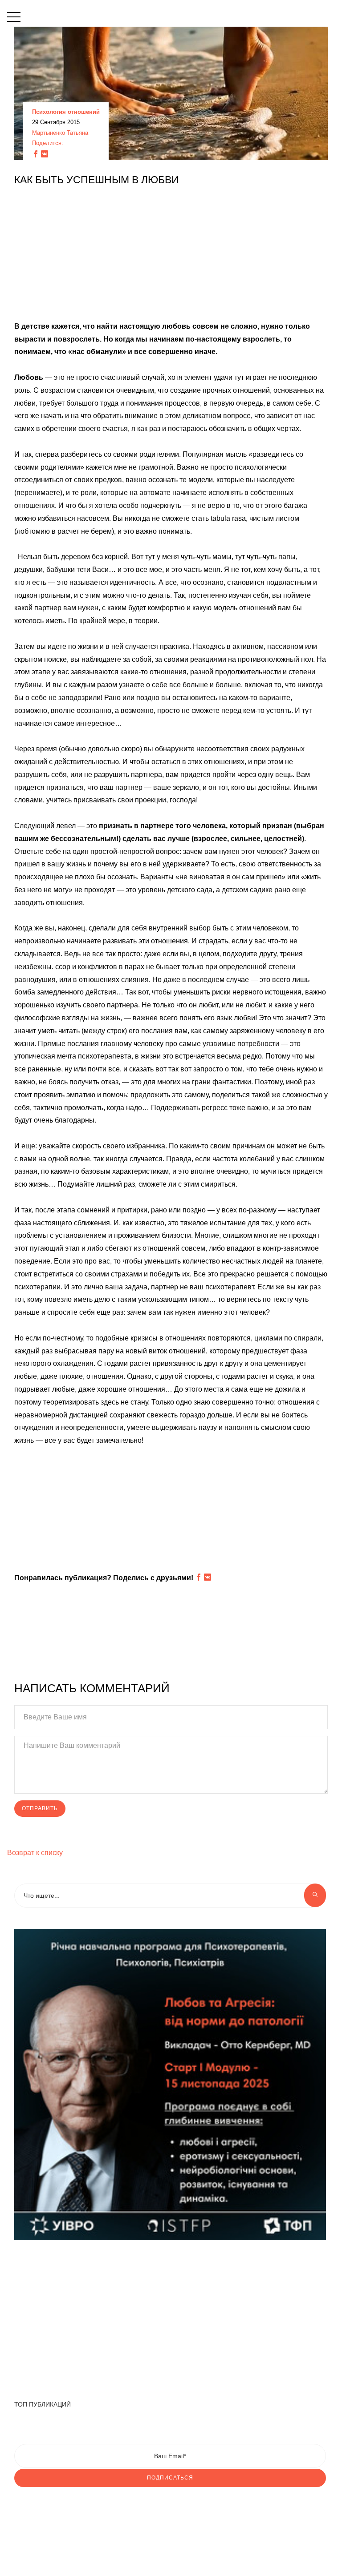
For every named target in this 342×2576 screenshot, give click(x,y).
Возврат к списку (35, 1853)
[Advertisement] (171, 258)
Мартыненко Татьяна (60, 133)
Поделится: (48, 143)
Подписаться (170, 2478)
